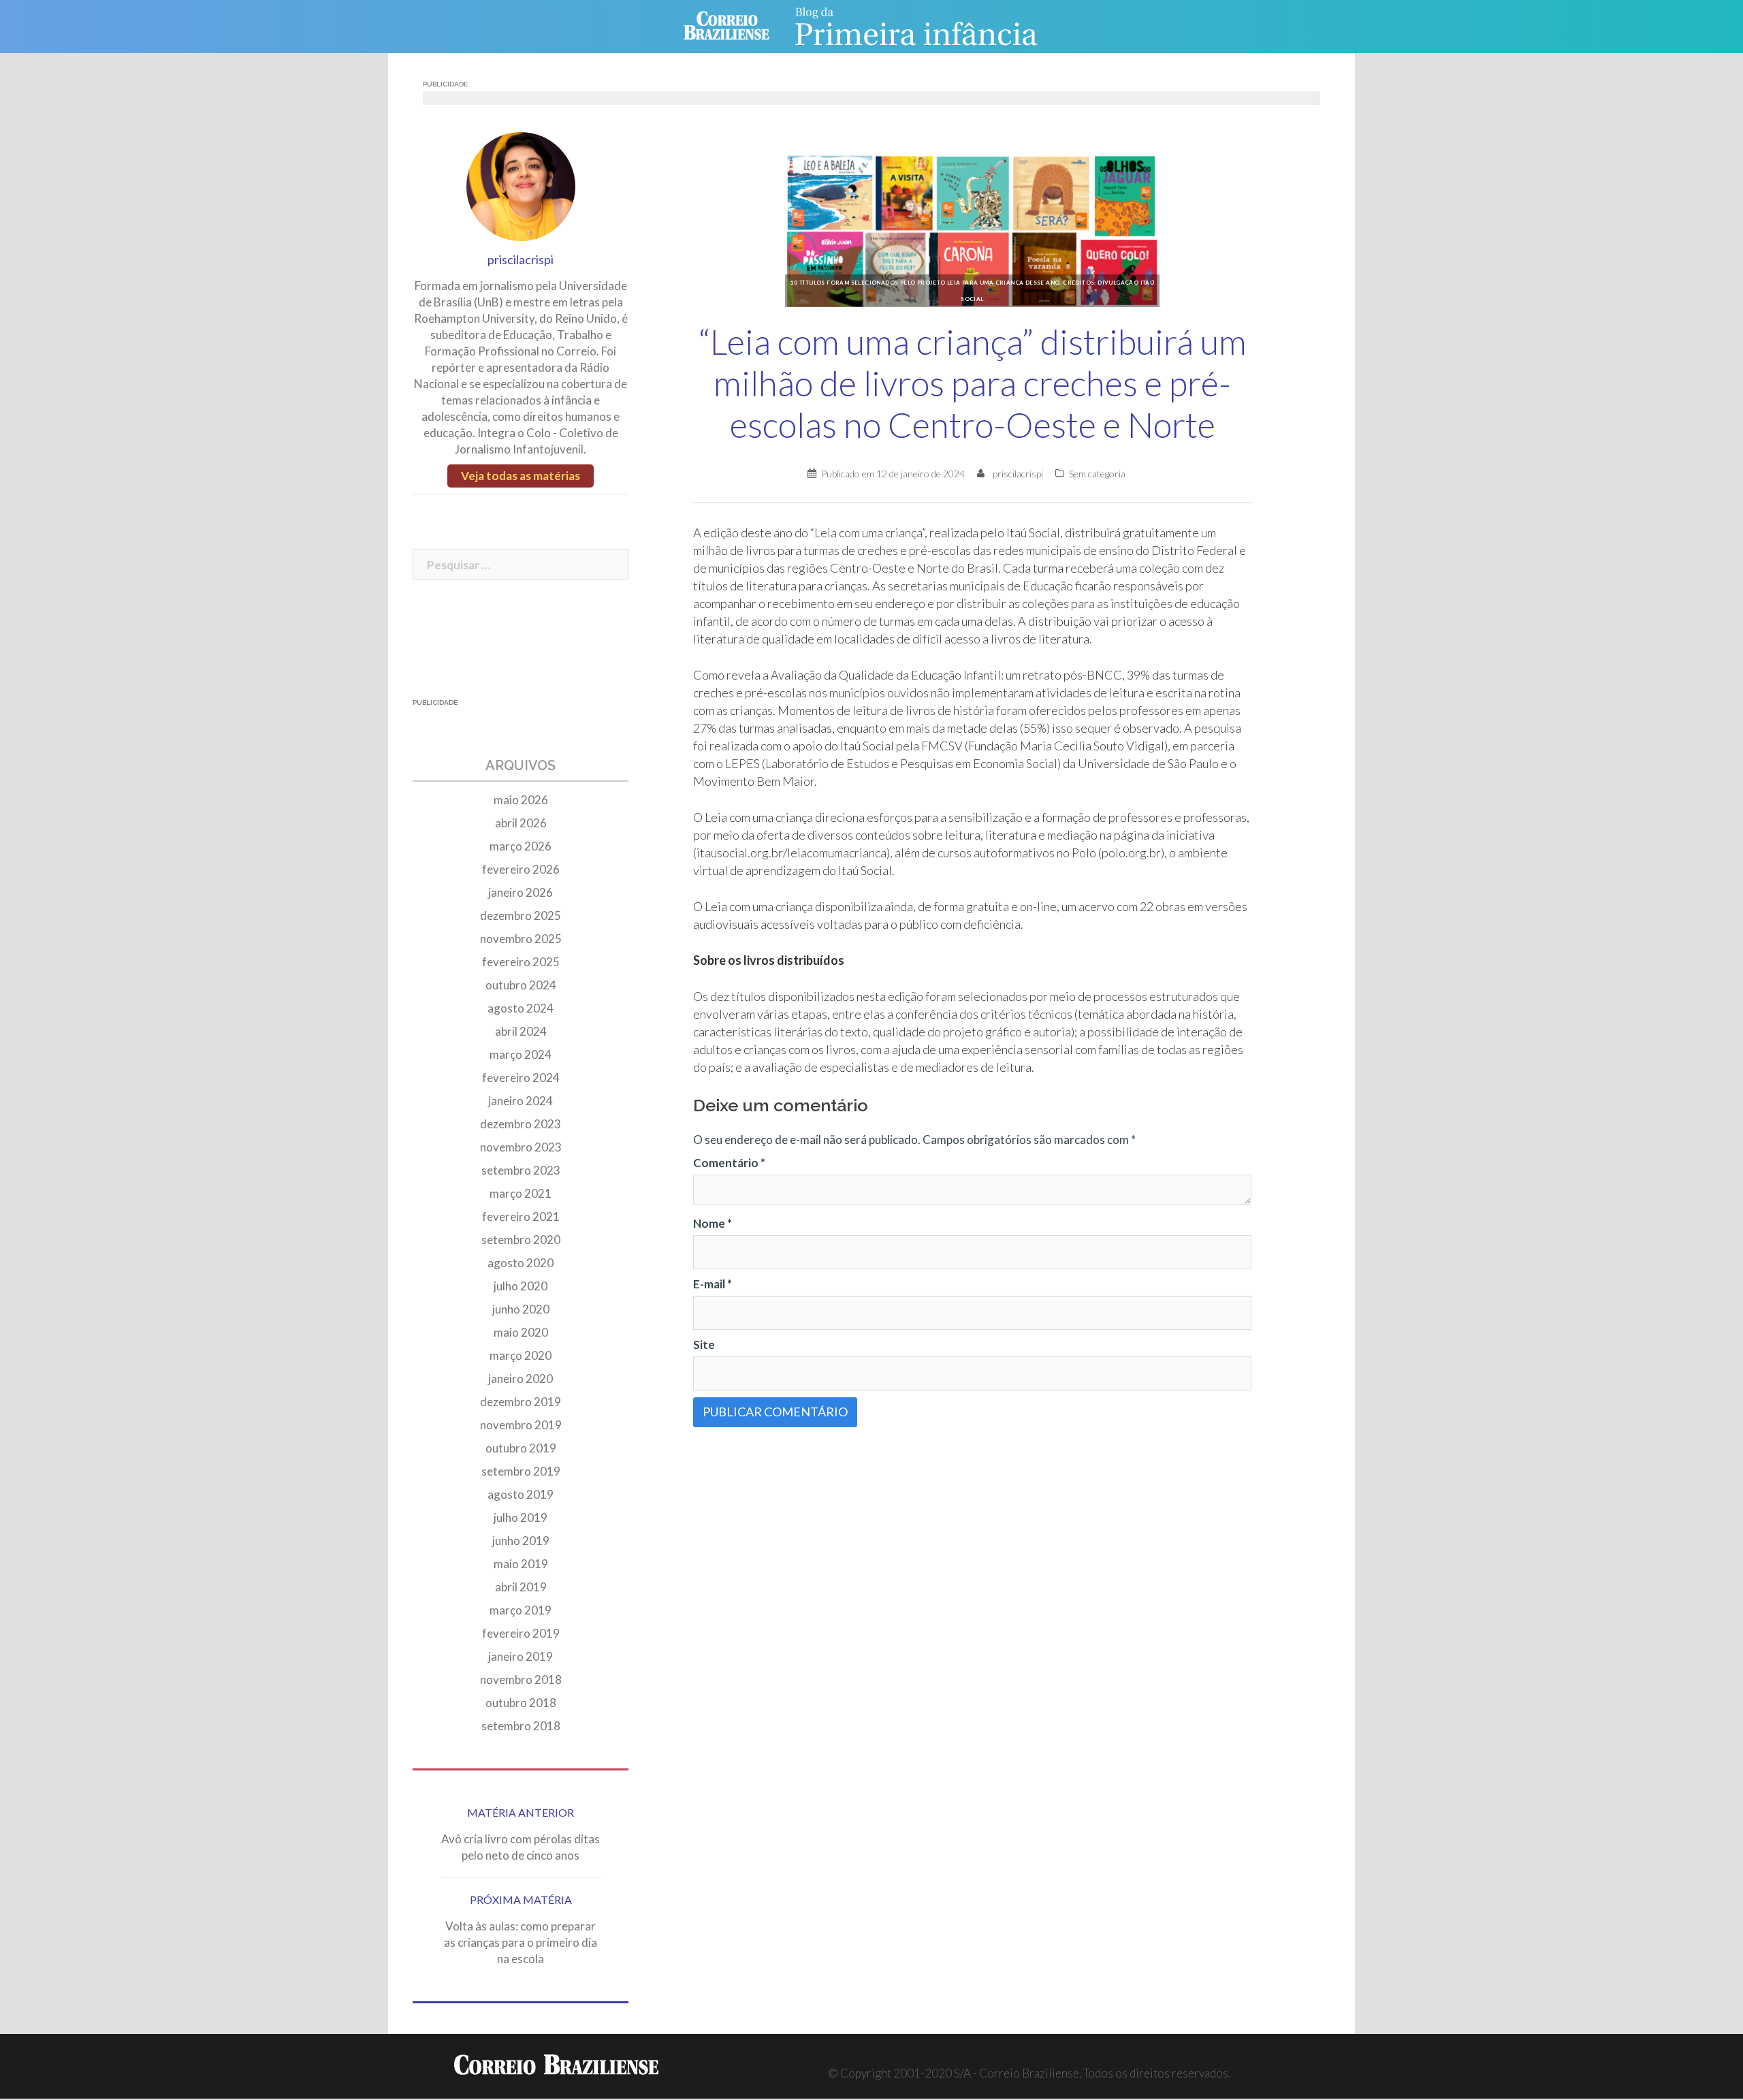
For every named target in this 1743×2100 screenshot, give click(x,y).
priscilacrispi (1018, 474)
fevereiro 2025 (521, 962)
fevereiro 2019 (521, 1633)
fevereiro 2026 (521, 869)
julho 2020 (521, 1286)
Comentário (729, 1163)
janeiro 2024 (521, 1101)
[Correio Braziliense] (737, 25)
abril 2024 (521, 1031)
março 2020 (521, 1355)
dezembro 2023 (521, 1124)
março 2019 (521, 1610)
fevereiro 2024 (521, 1078)
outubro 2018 (521, 1703)
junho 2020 (521, 1309)
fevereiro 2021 (521, 1216)
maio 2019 (521, 1564)
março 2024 (521, 1054)
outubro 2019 (521, 1448)
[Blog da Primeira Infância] (926, 25)
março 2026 (521, 846)
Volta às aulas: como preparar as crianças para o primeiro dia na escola (521, 1942)
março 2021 (521, 1193)
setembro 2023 (521, 1170)
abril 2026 (521, 823)
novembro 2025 (521, 939)
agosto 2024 (521, 1008)
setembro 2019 (521, 1471)
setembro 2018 (521, 1726)
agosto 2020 (521, 1263)
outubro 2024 (521, 985)
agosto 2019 (521, 1494)
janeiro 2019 (521, 1656)
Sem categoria (1097, 474)
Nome (713, 1223)
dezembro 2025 (521, 916)
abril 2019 (521, 1587)
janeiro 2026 (521, 892)
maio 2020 (521, 1332)
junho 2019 (521, 1541)
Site (704, 1345)
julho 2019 (521, 1517)
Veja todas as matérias (521, 476)
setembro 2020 (521, 1240)
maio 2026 (521, 800)
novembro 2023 (521, 1147)
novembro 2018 (521, 1680)
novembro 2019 (521, 1425)
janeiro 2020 (521, 1379)
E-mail (713, 1284)
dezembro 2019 (521, 1402)
